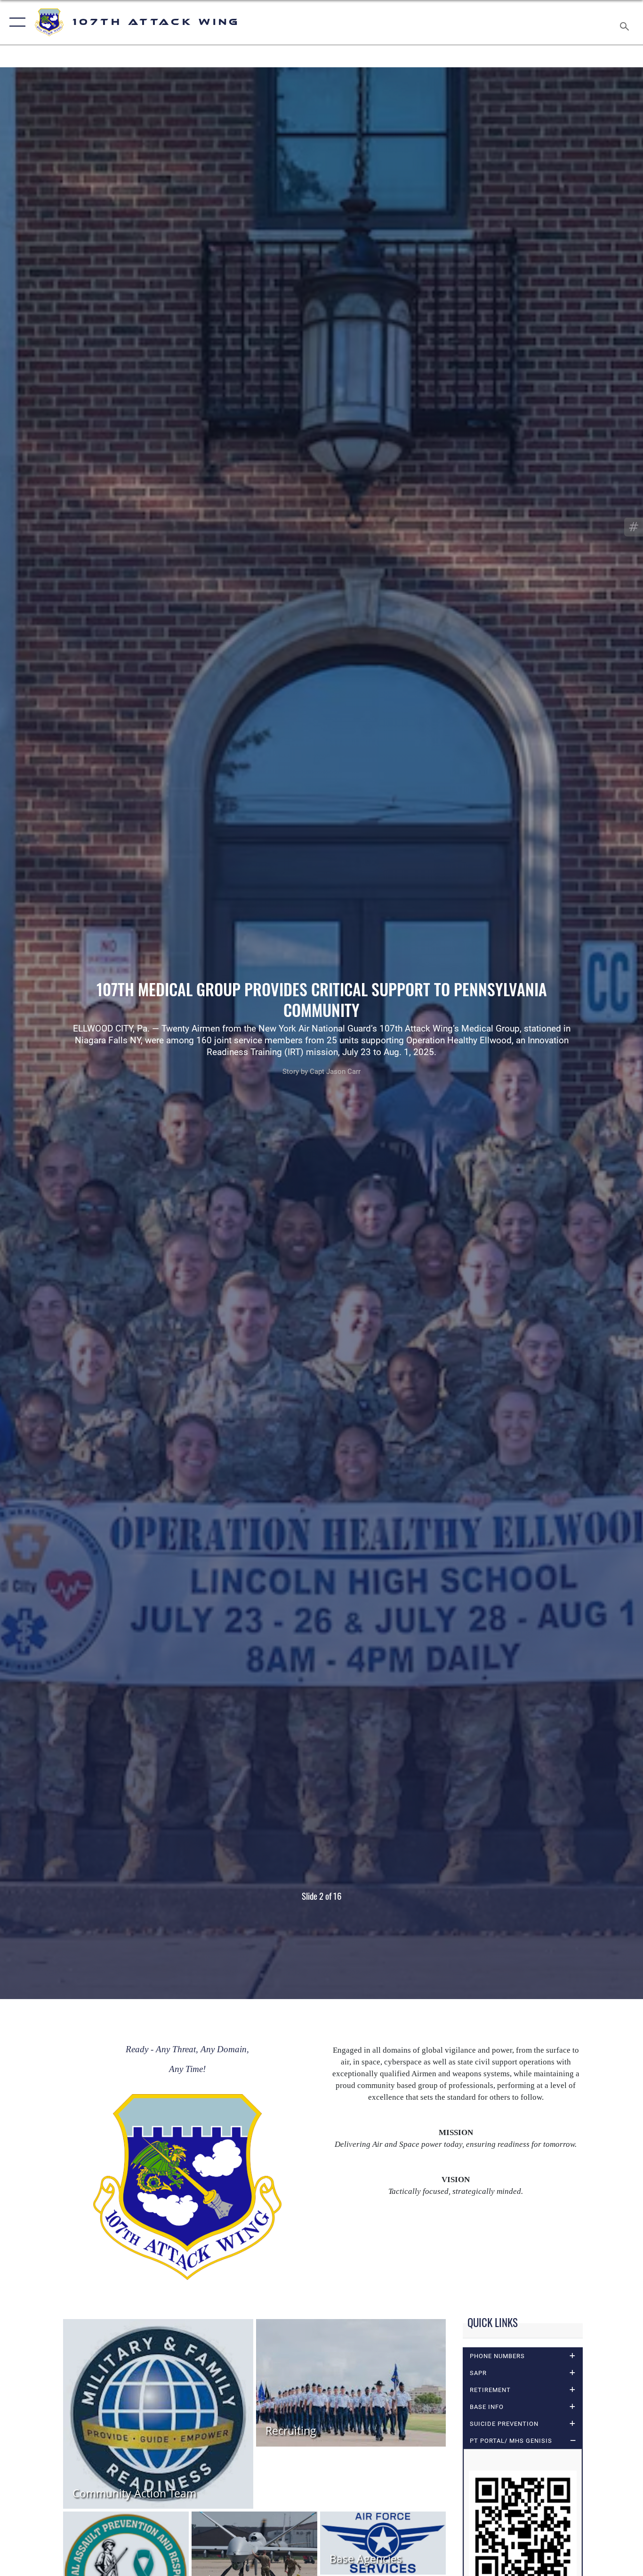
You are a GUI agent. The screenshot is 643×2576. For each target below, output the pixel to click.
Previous (64, 1033)
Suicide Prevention (504, 2424)
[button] (15, 22)
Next (579, 1033)
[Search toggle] (626, 22)
